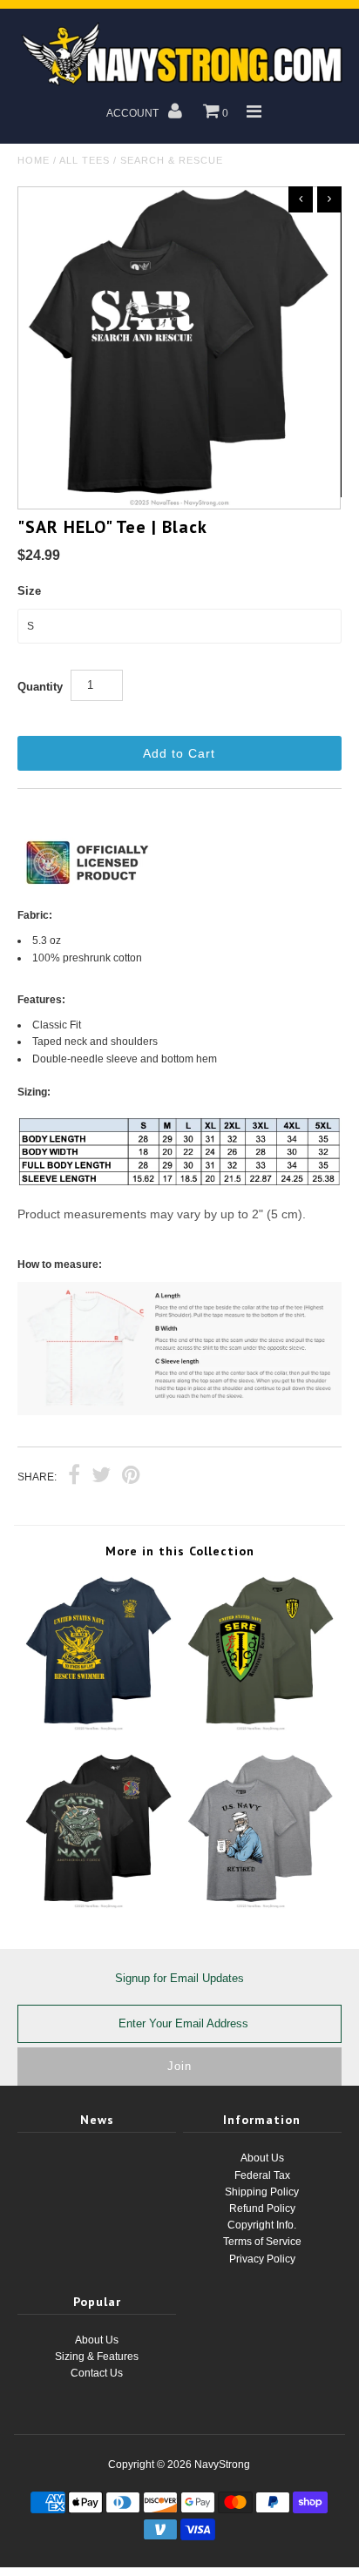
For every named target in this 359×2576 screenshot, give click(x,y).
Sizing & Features (97, 2357)
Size (29, 591)
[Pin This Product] (131, 1477)
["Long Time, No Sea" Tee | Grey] (261, 1905)
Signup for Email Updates (179, 1978)
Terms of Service (262, 2242)
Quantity (40, 687)
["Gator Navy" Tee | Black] (98, 1905)
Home (34, 160)
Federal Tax (262, 2175)
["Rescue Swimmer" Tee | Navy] (98, 1728)
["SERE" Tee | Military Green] (261, 1728)
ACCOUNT (134, 113)
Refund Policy (262, 2208)
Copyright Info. (262, 2225)
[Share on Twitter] (101, 1477)
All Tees (85, 160)
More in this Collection (180, 1551)
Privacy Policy (262, 2259)
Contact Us (97, 2373)
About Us (262, 2158)
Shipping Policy (262, 2192)
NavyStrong (222, 2465)
